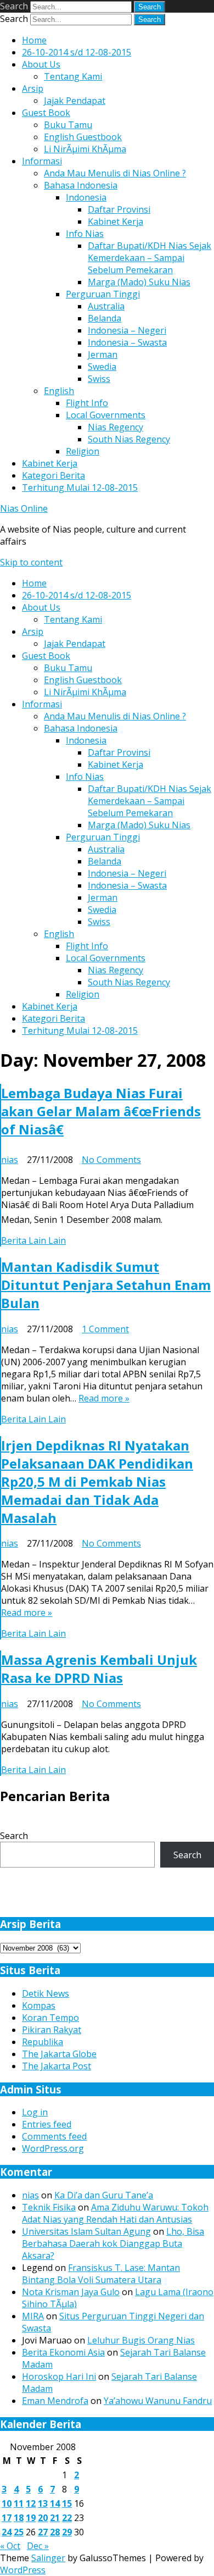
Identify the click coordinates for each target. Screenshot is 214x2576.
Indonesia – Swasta (127, 342)
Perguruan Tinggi (103, 294)
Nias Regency (116, 427)
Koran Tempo (50, 2018)
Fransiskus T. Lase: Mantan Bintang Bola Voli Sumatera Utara (101, 2274)
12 (31, 2503)
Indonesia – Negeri (127, 330)
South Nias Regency (129, 439)
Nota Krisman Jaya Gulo (71, 2292)
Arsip (33, 88)
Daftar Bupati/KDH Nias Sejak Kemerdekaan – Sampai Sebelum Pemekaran (150, 258)
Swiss (99, 379)
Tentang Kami (73, 76)
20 (43, 2518)
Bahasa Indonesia (81, 185)
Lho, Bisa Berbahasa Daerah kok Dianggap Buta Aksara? (113, 2243)
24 (7, 2532)
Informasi (42, 161)
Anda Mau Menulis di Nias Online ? (115, 173)
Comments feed (54, 2136)
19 (31, 2518)
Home (34, 40)
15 (67, 2503)
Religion (83, 451)
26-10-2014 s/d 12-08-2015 (77, 52)
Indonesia (86, 197)
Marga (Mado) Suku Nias (139, 282)
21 (55, 2518)
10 (7, 2503)
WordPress (23, 2570)
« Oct (10, 2546)
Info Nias (85, 234)
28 (55, 2532)
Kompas (39, 2006)
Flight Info (87, 403)
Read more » (104, 1398)
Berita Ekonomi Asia (63, 2352)
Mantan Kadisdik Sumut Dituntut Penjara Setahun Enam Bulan (106, 1285)
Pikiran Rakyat (52, 2030)
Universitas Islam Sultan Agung (86, 2231)
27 (43, 2532)
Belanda (105, 318)
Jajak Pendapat (75, 101)
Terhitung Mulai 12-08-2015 (80, 487)
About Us (41, 64)
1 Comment (105, 1329)
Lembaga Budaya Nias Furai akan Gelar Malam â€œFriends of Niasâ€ (101, 1111)
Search (14, 6)
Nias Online (24, 508)
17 (7, 2518)
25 (19, 2532)
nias (10, 1160)
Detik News (46, 1993)
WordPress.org (53, 2148)
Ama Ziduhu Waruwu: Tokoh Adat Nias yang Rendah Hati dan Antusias (115, 2213)
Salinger (48, 2558)
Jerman (103, 354)
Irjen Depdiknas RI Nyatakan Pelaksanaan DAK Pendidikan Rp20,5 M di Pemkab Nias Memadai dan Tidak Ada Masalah (97, 1481)
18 (19, 2518)
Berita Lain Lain (33, 1240)
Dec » (38, 2546)
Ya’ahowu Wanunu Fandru (158, 2401)
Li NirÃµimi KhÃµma (85, 149)
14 (55, 2503)
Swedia (102, 367)
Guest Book (46, 113)
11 (19, 2503)
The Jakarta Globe (59, 2054)
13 (43, 2503)
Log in (35, 2112)
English (59, 391)
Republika (43, 2042)
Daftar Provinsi (119, 209)
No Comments (111, 1160)
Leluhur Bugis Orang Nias (141, 2340)
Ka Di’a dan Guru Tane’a (104, 2195)
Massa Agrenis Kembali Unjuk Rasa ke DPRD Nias (99, 1669)
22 (67, 2518)
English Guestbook (83, 137)
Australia (106, 306)
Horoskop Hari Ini (59, 2376)
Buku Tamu (68, 125)
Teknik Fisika (49, 2207)
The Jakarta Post (57, 2066)
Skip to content (31, 562)
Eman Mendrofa (55, 2401)
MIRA (33, 2316)
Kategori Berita (54, 475)
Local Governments (106, 415)
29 (67, 2532)
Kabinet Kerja (116, 221)
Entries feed (47, 2124)
